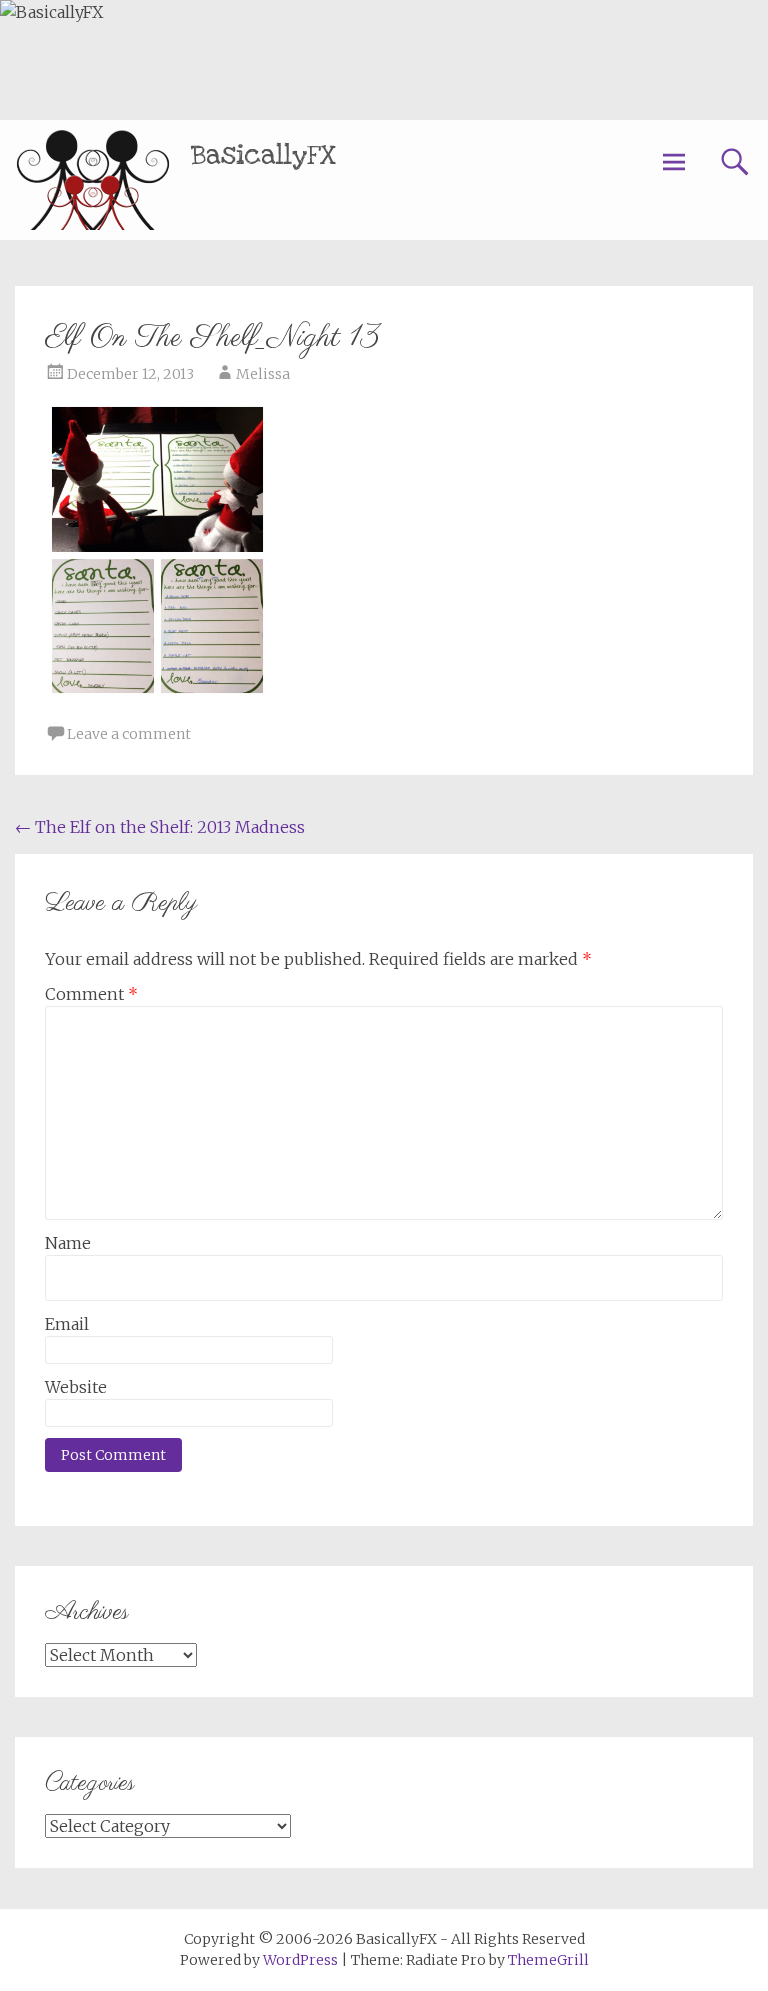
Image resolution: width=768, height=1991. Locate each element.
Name (68, 1243)
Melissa (263, 374)
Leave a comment (129, 734)
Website (76, 1387)
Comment (91, 994)
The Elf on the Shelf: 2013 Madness (160, 827)
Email (67, 1324)
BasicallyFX (263, 155)
